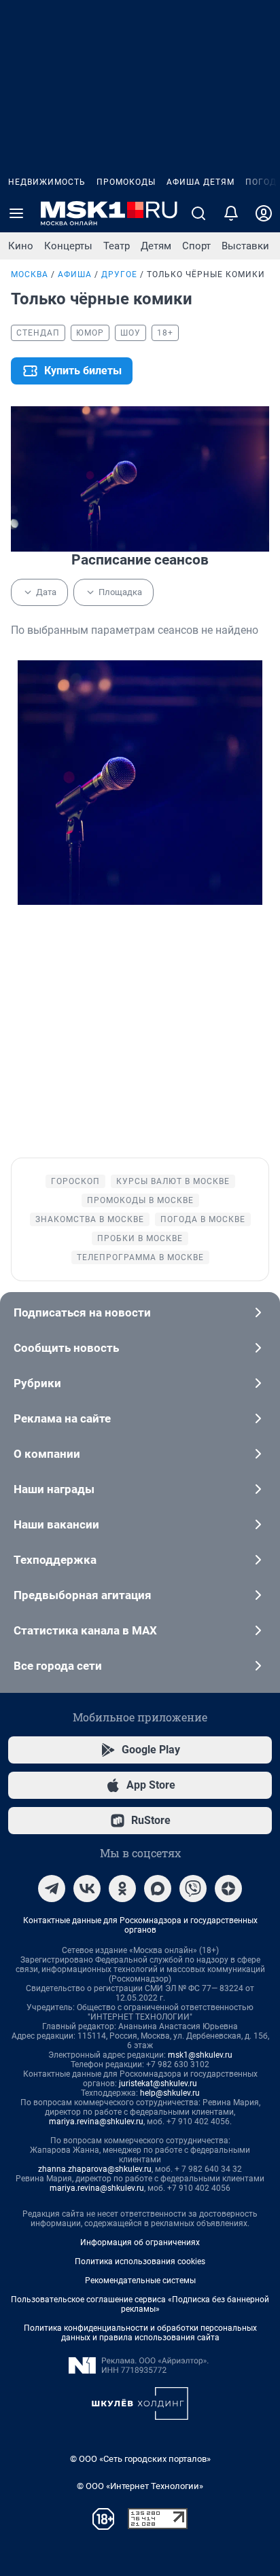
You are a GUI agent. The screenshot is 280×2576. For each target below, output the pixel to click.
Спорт (196, 246)
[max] (158, 1889)
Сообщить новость (66, 1348)
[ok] (122, 1889)
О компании (47, 1454)
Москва (30, 274)
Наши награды (54, 1489)
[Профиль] (264, 213)
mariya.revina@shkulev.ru (96, 2122)
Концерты (68, 246)
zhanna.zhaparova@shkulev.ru (95, 2169)
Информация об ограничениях (140, 2242)
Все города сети (58, 1666)
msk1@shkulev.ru (200, 2055)
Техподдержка (55, 1560)
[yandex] (228, 1889)
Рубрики (37, 1383)
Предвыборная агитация (83, 1595)
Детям (156, 246)
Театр (117, 246)
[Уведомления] (231, 213)
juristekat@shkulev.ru (158, 2083)
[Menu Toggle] (16, 213)
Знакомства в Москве (90, 1219)
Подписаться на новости (82, 1312)
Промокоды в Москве (140, 1200)
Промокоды (126, 182)
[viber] (193, 1889)
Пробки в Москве (140, 1238)
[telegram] (52, 1889)
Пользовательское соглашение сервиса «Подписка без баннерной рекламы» (140, 2304)
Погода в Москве (203, 1219)
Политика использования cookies (140, 2261)
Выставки (245, 246)
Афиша (75, 274)
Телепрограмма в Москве (140, 1257)
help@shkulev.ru (170, 2093)
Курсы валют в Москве (173, 1181)
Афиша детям (200, 182)
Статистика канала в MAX (85, 1630)
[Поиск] (198, 213)
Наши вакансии (56, 1524)
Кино (21, 246)
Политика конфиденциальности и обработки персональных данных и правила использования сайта (140, 2333)
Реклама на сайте (62, 1418)
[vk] (87, 1889)
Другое (119, 274)
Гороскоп (75, 1181)
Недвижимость (47, 182)
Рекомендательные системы (140, 2280)
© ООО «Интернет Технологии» (140, 2486)
